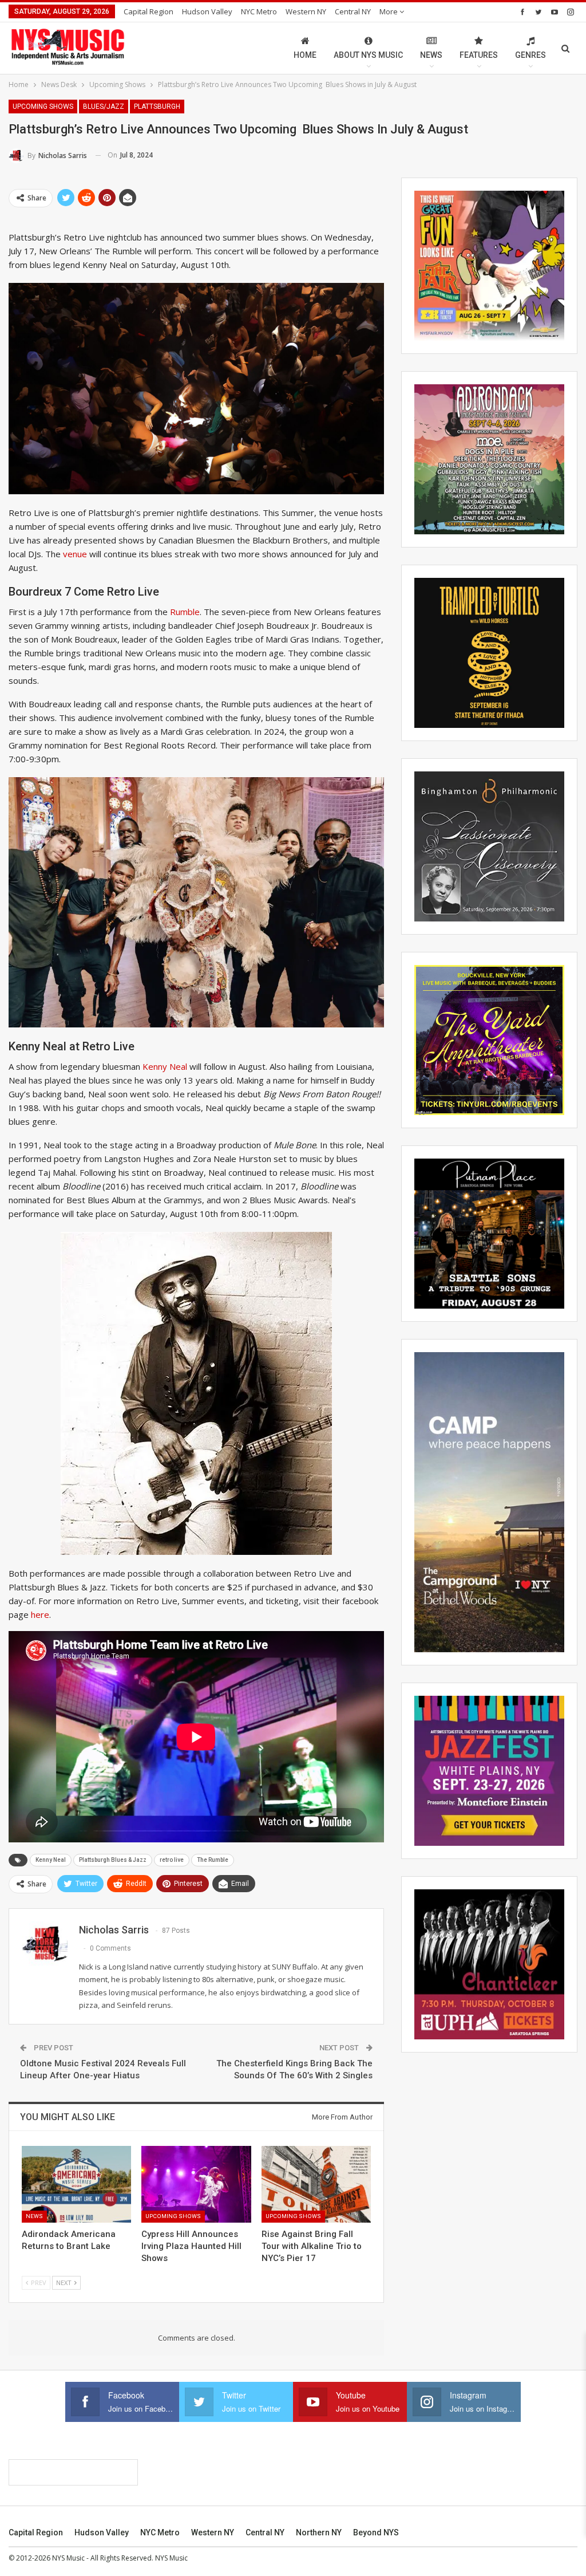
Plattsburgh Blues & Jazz (113, 1860)
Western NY (306, 11)
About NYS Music (368, 55)
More (389, 11)
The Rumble (213, 1860)
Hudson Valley (207, 11)
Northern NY (319, 2532)
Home (305, 55)
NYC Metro (259, 11)
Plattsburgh (157, 107)
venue (75, 554)
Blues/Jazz (104, 107)
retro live (172, 1860)
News (431, 55)
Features (479, 55)
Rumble (185, 612)
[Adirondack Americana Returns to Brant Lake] (76, 2184)
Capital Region (149, 11)
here (40, 1614)
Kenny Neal (165, 1066)
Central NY (353, 11)
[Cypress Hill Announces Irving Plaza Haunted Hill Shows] (196, 2184)
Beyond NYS (376, 2532)
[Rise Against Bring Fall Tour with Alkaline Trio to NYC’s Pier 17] (316, 2184)
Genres (530, 55)
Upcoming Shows (43, 107)
